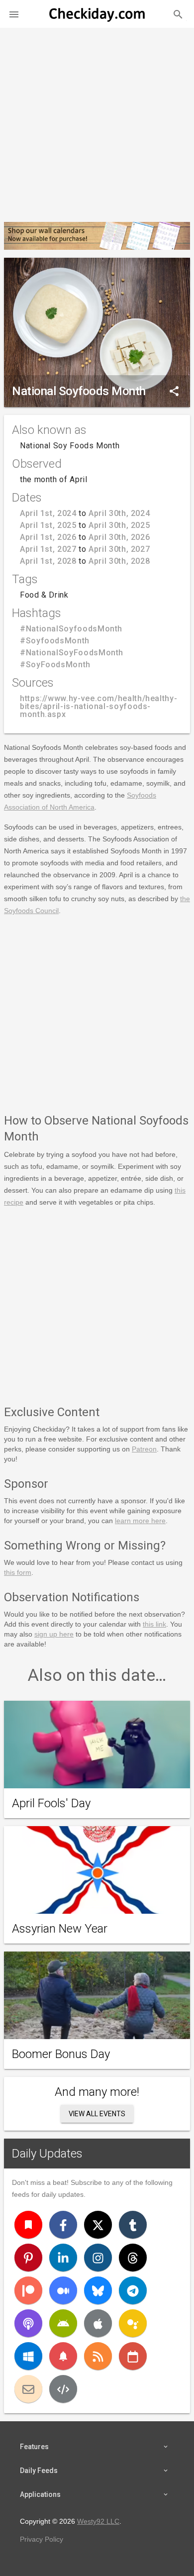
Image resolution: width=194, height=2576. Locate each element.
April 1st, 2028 (48, 561)
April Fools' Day (51, 1803)
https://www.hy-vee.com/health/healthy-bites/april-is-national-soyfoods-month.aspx (98, 706)
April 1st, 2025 (48, 525)
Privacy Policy (42, 2539)
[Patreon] (28, 2290)
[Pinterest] (28, 2258)
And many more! (97, 2092)
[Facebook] (63, 2225)
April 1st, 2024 (48, 513)
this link (154, 1624)
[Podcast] (28, 2323)
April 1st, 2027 (48, 549)
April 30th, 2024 (119, 513)
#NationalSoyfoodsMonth (71, 629)
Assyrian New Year (60, 1929)
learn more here (140, 1521)
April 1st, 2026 (48, 537)
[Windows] (28, 2356)
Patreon (144, 1449)
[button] (14, 14)
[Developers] (63, 2389)
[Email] (28, 2389)
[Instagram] (98, 2258)
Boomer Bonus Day (61, 2054)
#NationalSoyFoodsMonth (72, 653)
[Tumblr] (133, 2225)
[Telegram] (133, 2290)
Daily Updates (47, 2154)
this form (18, 1572)
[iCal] (133, 2356)
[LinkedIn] (63, 2258)
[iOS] (98, 2323)
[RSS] (98, 2356)
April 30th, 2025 (119, 525)
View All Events (97, 2114)
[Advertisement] (97, 121)
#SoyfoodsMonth (55, 641)
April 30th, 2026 (119, 537)
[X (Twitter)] (98, 2225)
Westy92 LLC (98, 2521)
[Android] (63, 2323)
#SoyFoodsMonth (55, 665)
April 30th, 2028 (119, 561)
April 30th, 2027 (119, 549)
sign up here (54, 1634)
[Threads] (133, 2258)
